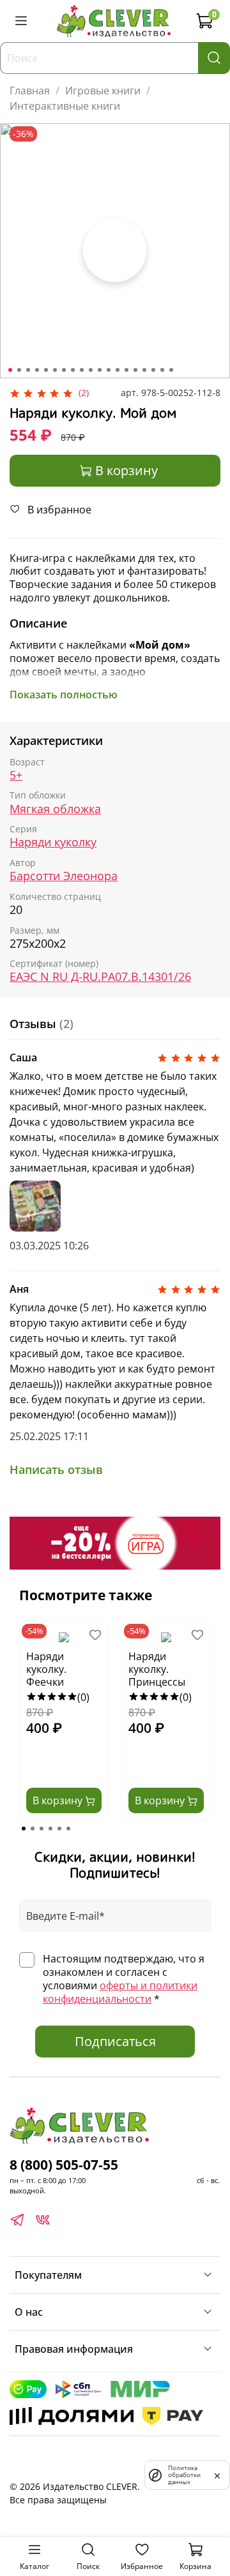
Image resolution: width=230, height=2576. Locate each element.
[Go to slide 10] (91, 370)
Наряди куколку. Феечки (46, 1669)
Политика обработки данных (184, 2475)
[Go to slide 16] (144, 370)
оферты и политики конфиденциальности (120, 1992)
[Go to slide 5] (46, 370)
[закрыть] (217, 2475)
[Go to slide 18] (162, 370)
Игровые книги (103, 91)
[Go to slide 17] (153, 370)
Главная (30, 91)
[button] (24, 1829)
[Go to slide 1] (10, 370)
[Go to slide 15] (135, 370)
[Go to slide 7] (64, 370)
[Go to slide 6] (55, 370)
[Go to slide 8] (73, 370)
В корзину (59, 1800)
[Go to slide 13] (118, 370)
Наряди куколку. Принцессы (157, 1669)
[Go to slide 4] (37, 370)
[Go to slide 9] (82, 370)
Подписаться (115, 2041)
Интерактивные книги (65, 106)
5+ (16, 775)
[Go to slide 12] (109, 370)
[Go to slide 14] (126, 370)
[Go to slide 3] (28, 370)
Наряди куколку (53, 842)
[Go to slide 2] (19, 370)
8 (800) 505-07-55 (64, 2165)
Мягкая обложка (55, 809)
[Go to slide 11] (100, 370)
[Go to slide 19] (171, 370)
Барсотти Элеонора (64, 876)
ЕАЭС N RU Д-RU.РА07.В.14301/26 (100, 977)
